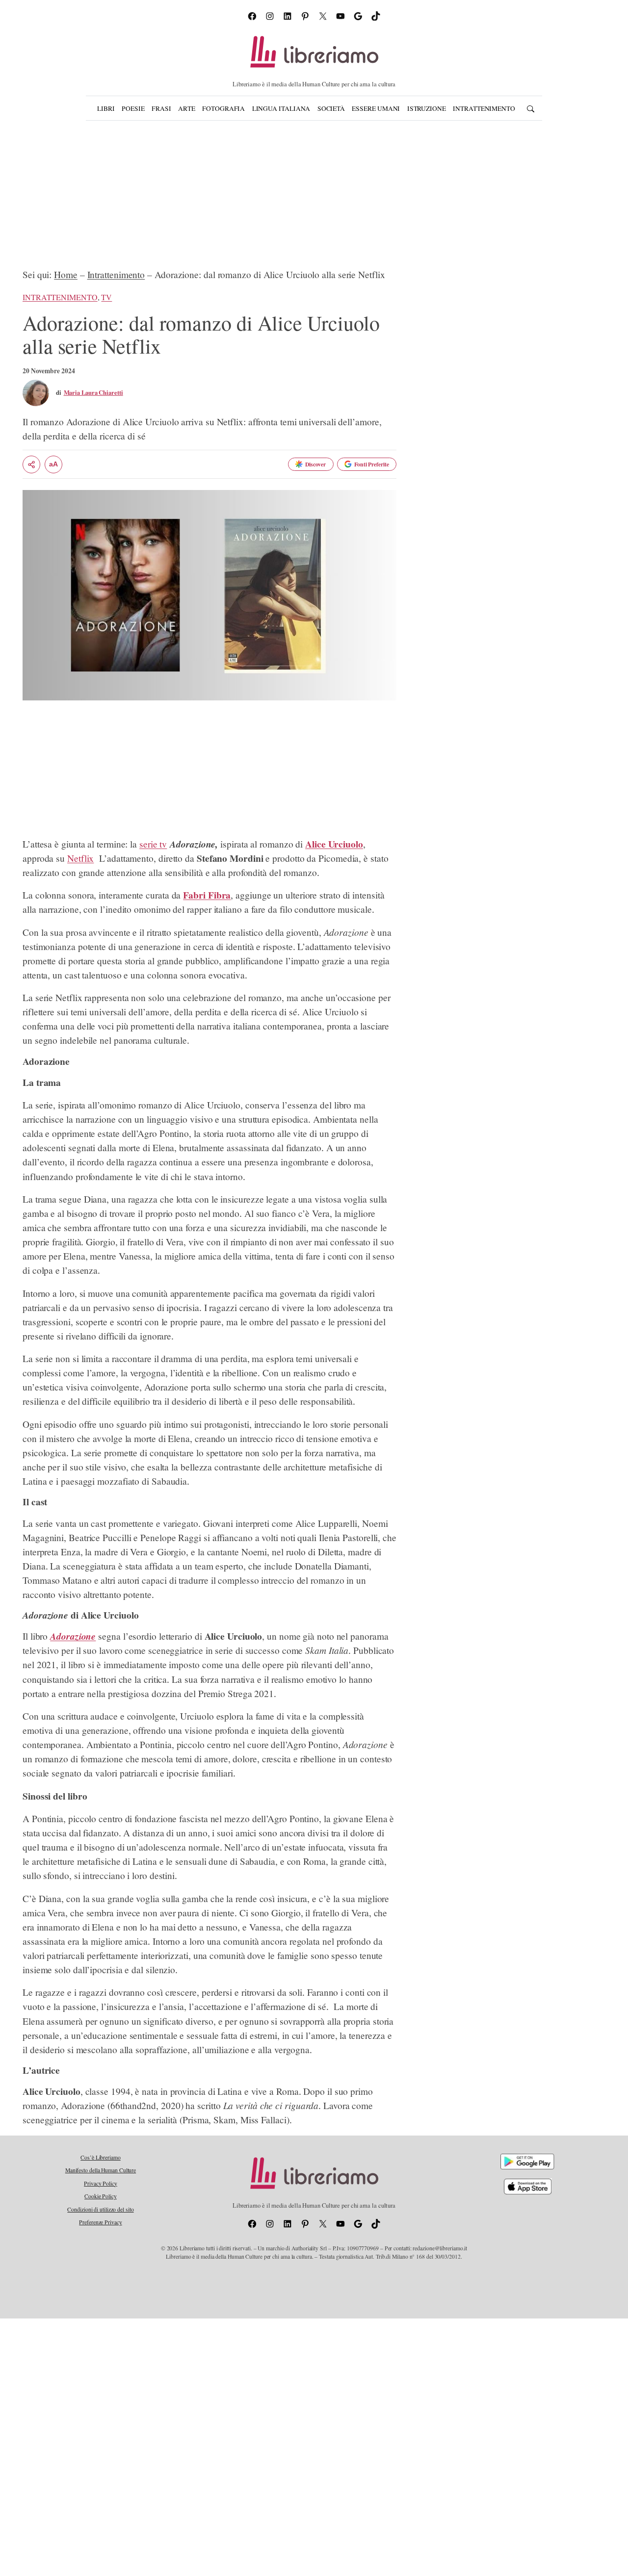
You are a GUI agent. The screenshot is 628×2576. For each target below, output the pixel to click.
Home (66, 274)
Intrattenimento (116, 274)
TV (106, 297)
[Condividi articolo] (31, 464)
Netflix (80, 858)
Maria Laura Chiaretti (93, 392)
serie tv (153, 844)
